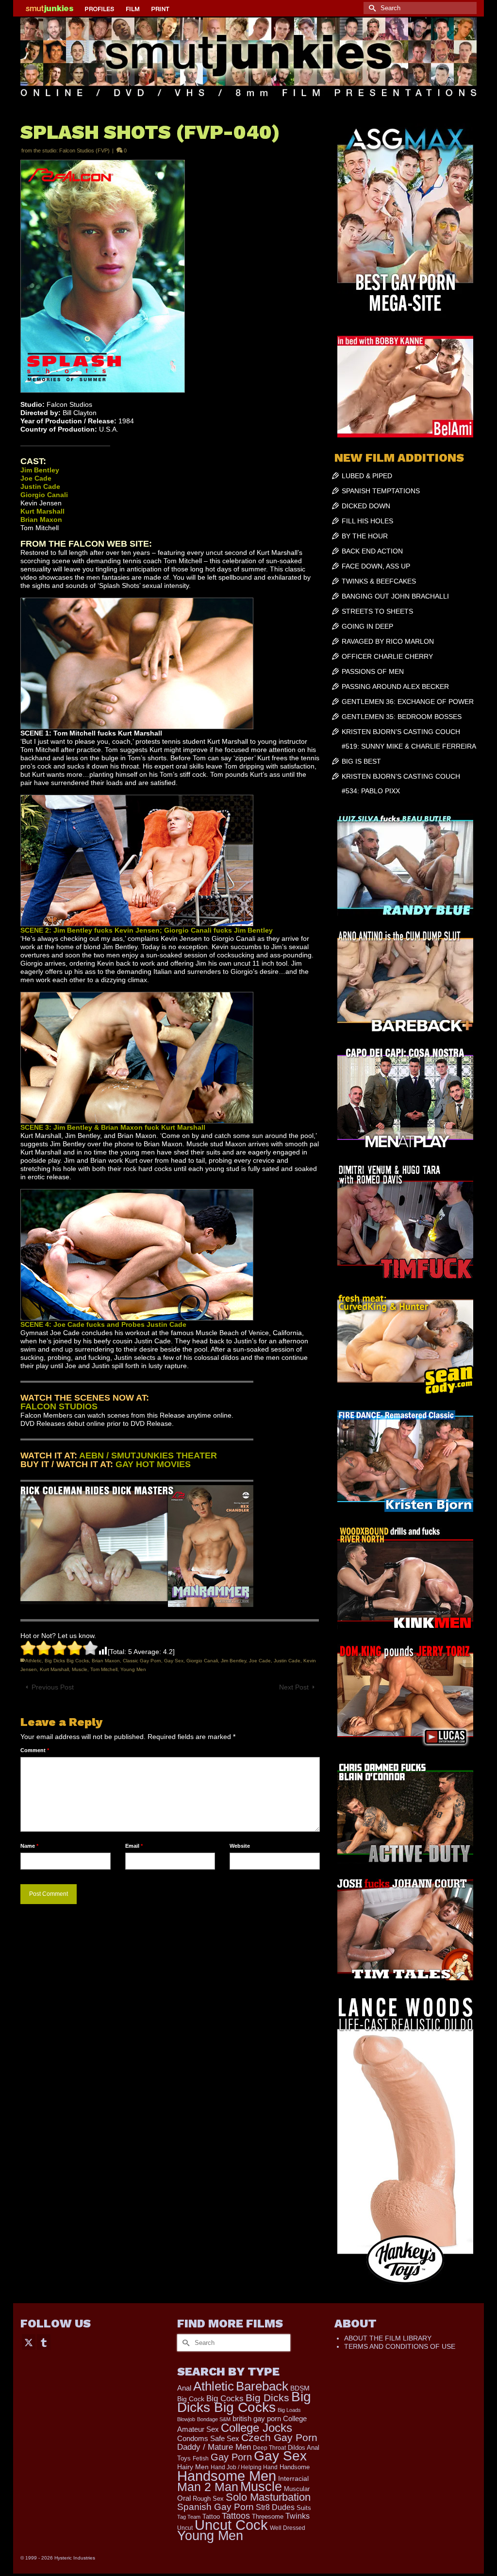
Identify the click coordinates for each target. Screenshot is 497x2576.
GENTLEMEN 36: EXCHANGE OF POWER (408, 702)
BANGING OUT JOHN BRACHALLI (395, 596)
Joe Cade (260, 1661)
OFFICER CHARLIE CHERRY (387, 656)
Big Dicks (267, 2398)
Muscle (80, 1669)
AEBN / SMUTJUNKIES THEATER (148, 1455)
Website (240, 1846)
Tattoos (236, 2516)
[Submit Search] (371, 8)
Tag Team (189, 2517)
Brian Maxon (106, 1661)
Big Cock (191, 2399)
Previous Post (53, 1687)
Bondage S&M (214, 2419)
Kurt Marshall (54, 1669)
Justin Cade (287, 1661)
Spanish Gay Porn (215, 2507)
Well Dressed (288, 2528)
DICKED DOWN (366, 506)
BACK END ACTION (372, 551)
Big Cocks (225, 2399)
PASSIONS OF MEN (373, 671)
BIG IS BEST (361, 761)
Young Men (133, 1669)
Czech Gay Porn (279, 2438)
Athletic (33, 1661)
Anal (184, 2388)
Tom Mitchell (104, 1669)
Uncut (185, 2528)
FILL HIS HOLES (367, 521)
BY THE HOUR (365, 536)
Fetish (201, 2459)
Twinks (298, 2516)
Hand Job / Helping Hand (244, 2467)
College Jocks (257, 2428)
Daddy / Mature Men (214, 2447)
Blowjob (186, 2419)
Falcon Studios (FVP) (84, 151)
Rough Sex (208, 2499)
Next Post (294, 1687)
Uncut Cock (231, 2525)
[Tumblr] (44, 2342)
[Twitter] (29, 2342)
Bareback (262, 2386)
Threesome (268, 2517)
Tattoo (211, 2517)
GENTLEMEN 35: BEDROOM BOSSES (402, 717)
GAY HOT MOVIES (153, 1464)
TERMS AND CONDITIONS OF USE (400, 2346)
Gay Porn (231, 2457)
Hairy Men (193, 2467)
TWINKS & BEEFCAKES (379, 581)
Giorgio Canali (202, 1661)
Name (29, 1846)
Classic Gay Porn (142, 1661)
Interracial (293, 2478)
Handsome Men (227, 2476)
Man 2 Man (208, 2487)
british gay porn (257, 2419)
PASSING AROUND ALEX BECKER (395, 686)
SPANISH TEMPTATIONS (381, 491)
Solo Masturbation (268, 2497)
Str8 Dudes (275, 2507)
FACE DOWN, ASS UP (376, 566)
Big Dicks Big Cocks (67, 1661)
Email (134, 1846)
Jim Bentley (233, 1661)
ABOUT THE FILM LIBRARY (388, 2338)
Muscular (297, 2489)
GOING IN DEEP (367, 626)
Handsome (295, 2467)
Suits (304, 2508)
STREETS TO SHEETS (377, 611)
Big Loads (289, 2410)
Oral (184, 2498)
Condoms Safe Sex (208, 2438)
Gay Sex (174, 1661)
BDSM (300, 2388)
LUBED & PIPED (367, 476)
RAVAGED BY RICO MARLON (388, 641)
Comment (35, 1750)
